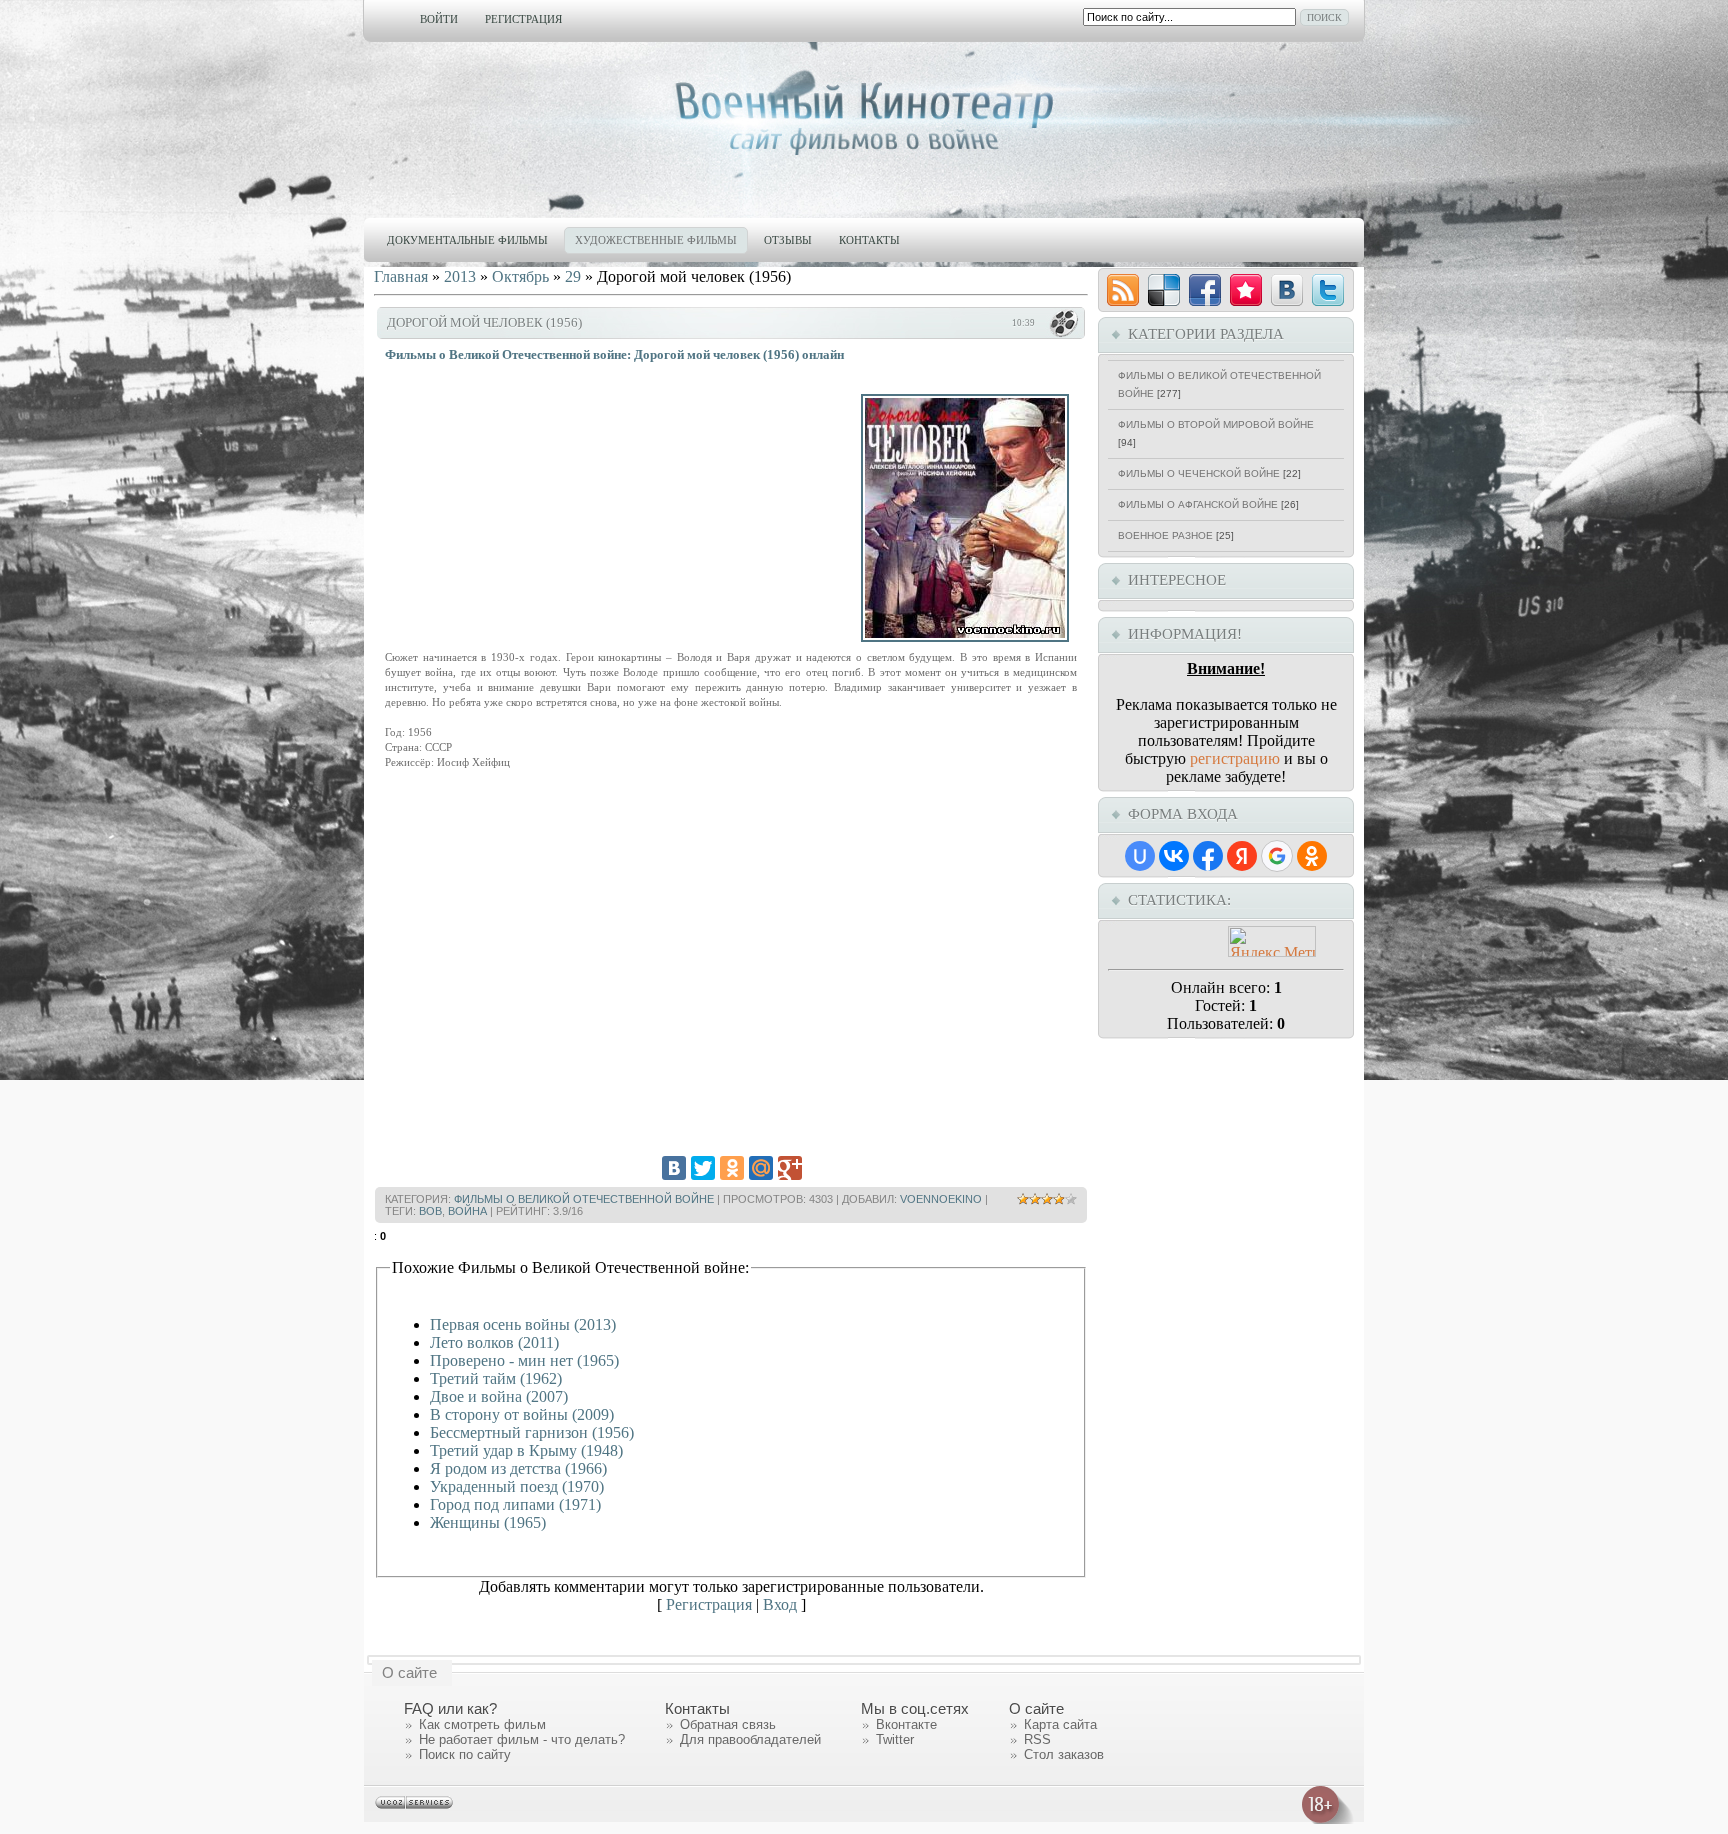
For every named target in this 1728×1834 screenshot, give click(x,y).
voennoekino (941, 1199)
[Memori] (1246, 290)
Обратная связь (728, 1724)
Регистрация (523, 19)
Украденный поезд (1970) (517, 1486)
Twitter (895, 1739)
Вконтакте (906, 1724)
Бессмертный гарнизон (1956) (532, 1432)
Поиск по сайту (465, 1754)
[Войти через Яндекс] (1242, 856)
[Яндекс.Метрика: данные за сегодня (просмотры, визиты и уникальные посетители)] (1272, 941)
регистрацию (1235, 758)
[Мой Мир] (761, 1168)
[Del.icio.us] (1164, 290)
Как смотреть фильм (482, 1724)
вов (430, 1211)
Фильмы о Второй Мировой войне (1216, 424)
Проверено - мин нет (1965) (524, 1360)
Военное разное (1165, 535)
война (467, 1211)
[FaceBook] (1205, 290)
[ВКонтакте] (674, 1168)
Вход (780, 1604)
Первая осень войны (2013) (523, 1324)
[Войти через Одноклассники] (1312, 856)
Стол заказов (1064, 1754)
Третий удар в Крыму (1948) (526, 1450)
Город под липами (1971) (515, 1504)
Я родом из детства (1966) (518, 1468)
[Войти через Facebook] (1208, 856)
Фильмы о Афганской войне (1198, 504)
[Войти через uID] (1140, 856)
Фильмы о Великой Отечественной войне (584, 1199)
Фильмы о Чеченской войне (1199, 473)
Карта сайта (1060, 1724)
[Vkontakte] (1287, 290)
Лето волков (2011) (494, 1342)
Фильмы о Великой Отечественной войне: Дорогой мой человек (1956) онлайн (614, 354)
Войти (439, 19)
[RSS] (1123, 290)
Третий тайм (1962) (496, 1378)
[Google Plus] (790, 1168)
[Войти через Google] (1277, 856)
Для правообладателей (750, 1739)
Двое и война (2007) (499, 1396)
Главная (401, 276)
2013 (460, 276)
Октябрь (520, 276)
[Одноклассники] (732, 1168)
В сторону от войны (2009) (522, 1414)
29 (573, 276)
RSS (1037, 1739)
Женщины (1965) (488, 1522)
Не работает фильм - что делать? (522, 1739)
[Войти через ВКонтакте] (1174, 856)
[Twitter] (703, 1168)
